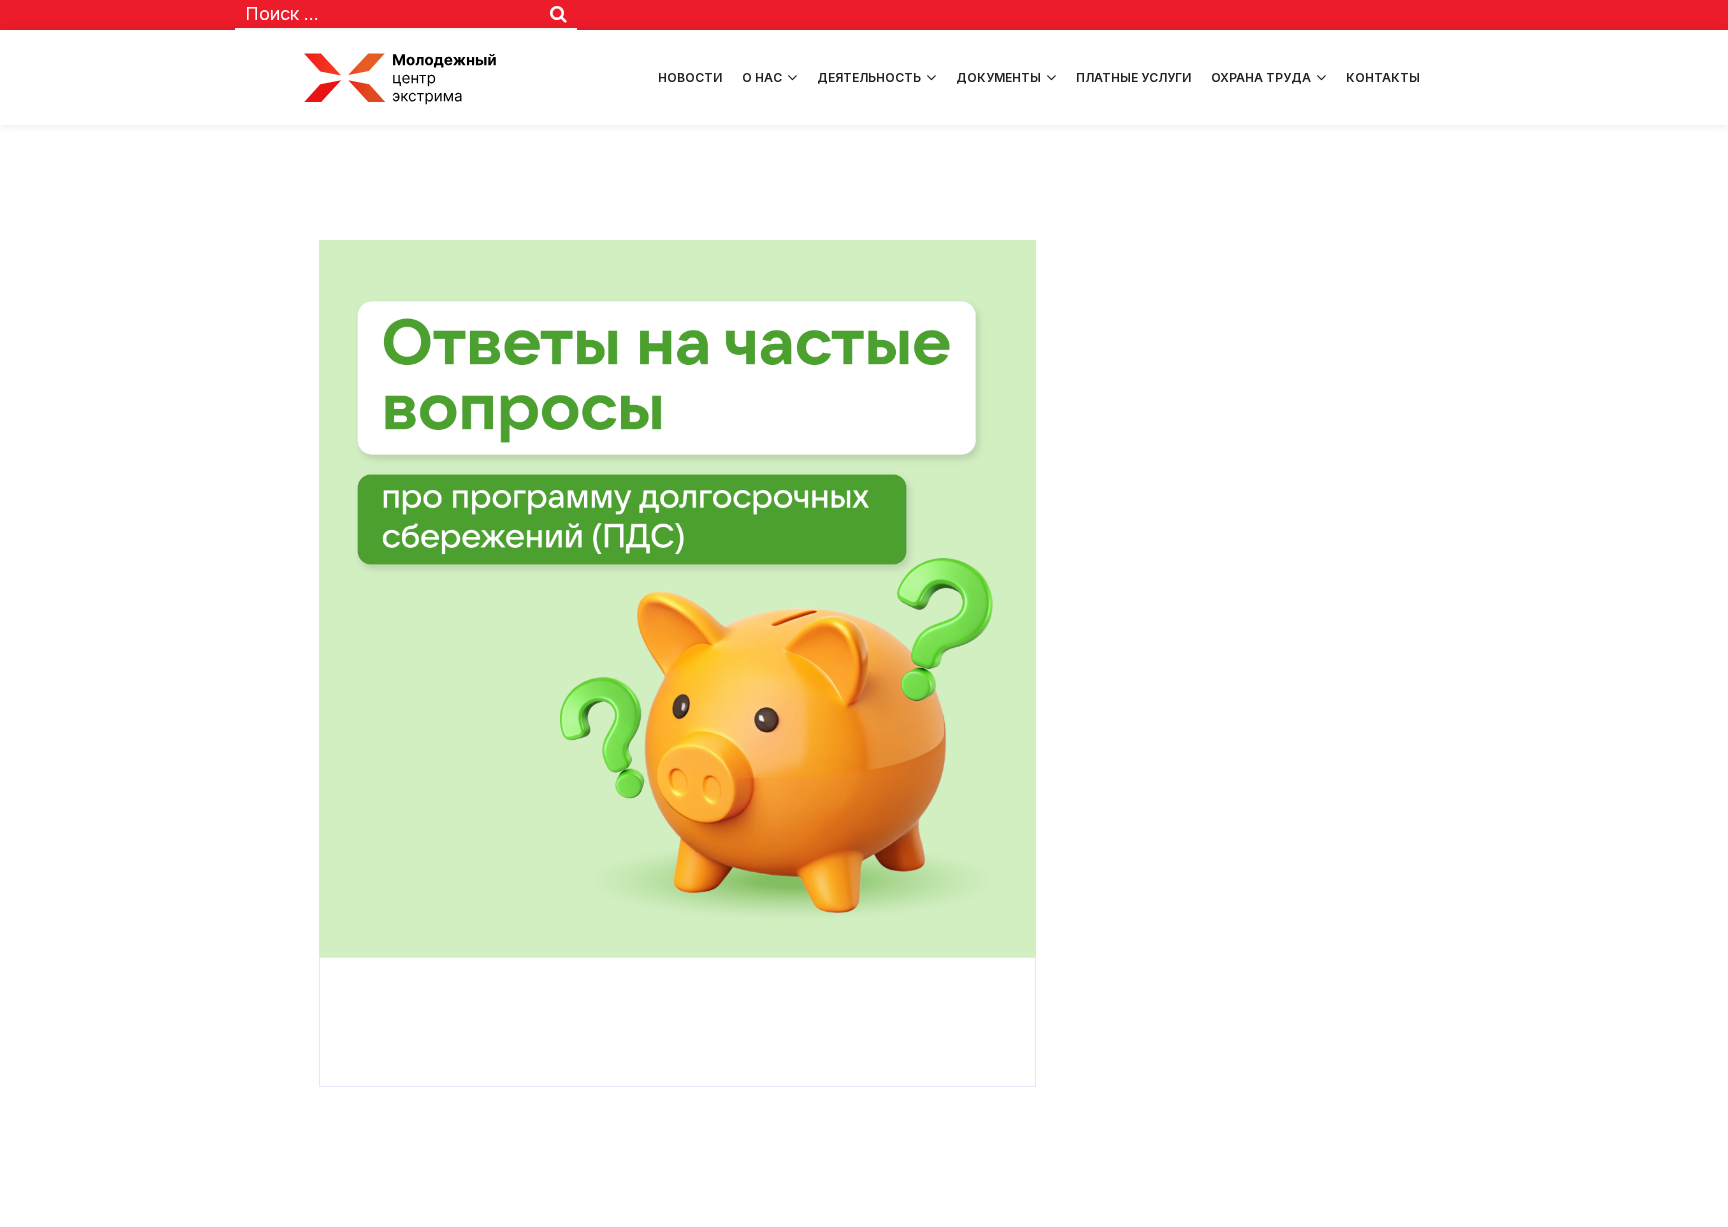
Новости (690, 77)
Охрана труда (1261, 77)
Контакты (1383, 77)
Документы (998, 77)
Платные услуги (1133, 77)
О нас (762, 77)
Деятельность (869, 77)
